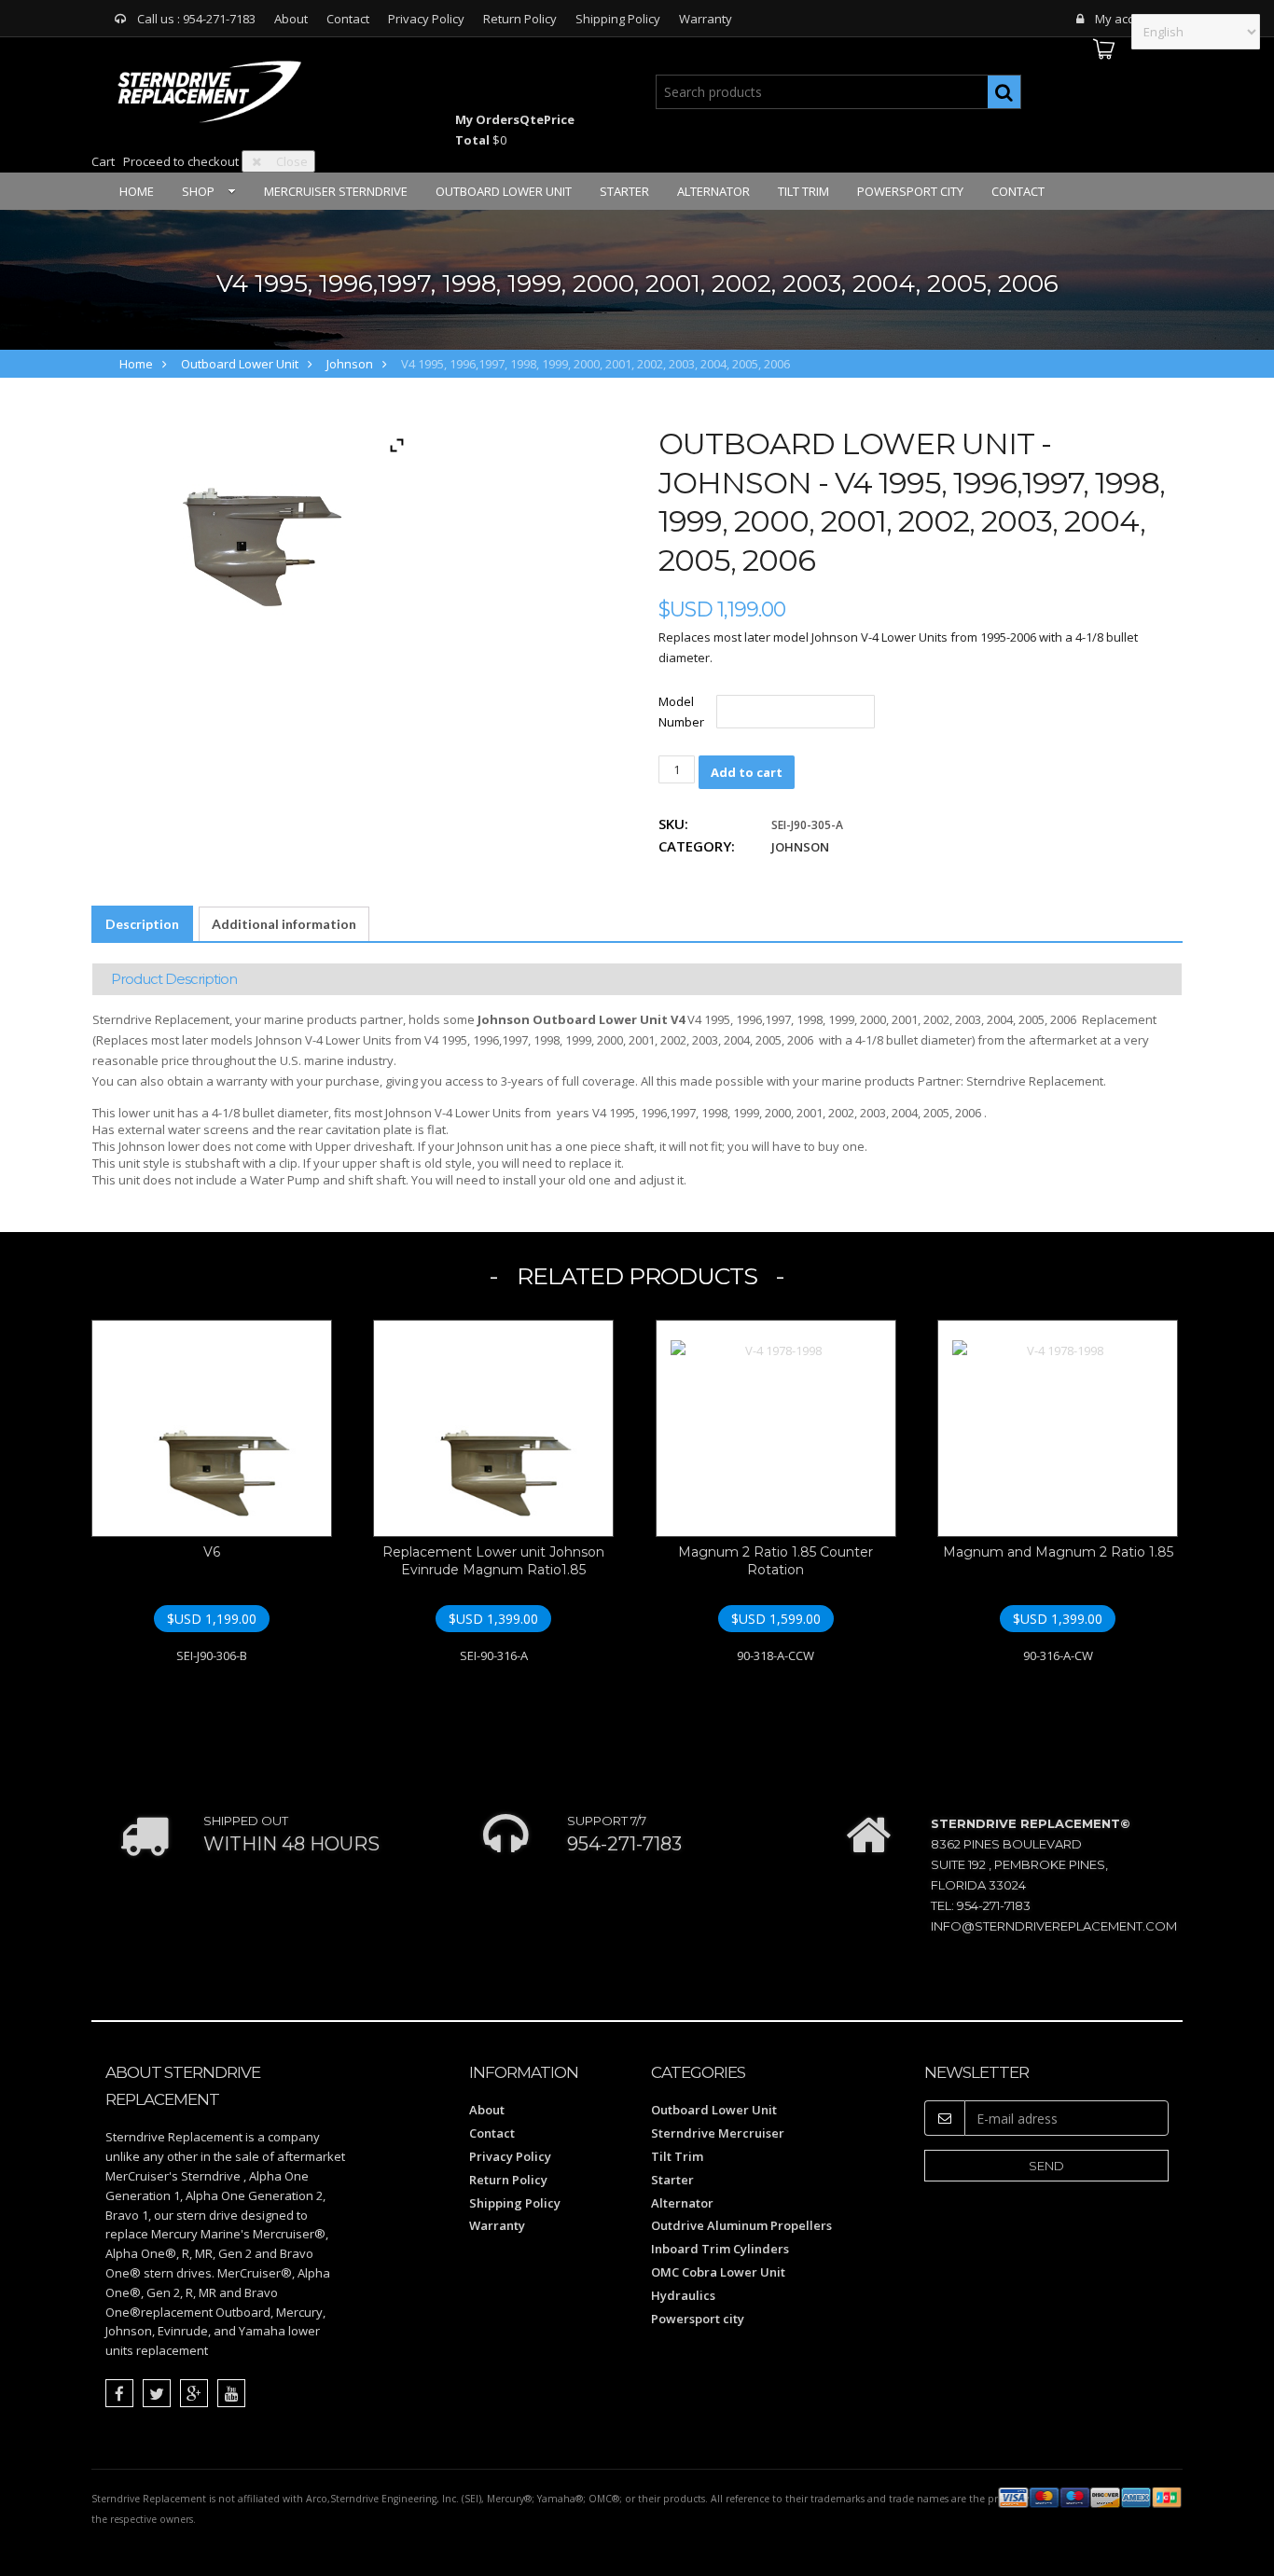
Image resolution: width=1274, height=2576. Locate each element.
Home (137, 191)
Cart (103, 161)
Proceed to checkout (181, 161)
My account (1127, 19)
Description (142, 924)
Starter (624, 191)
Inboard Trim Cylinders (720, 2249)
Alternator (713, 191)
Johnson (350, 364)
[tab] (142, 924)
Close (292, 161)
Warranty (706, 19)
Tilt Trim (803, 191)
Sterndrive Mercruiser (718, 2133)
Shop (198, 191)
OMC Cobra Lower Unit (718, 2272)
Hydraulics (683, 2295)
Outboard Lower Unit (504, 191)
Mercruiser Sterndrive (336, 191)
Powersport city (910, 191)
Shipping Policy (618, 19)
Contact (348, 19)
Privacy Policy (426, 19)
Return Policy (520, 19)
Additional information (284, 924)
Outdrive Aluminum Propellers (741, 2225)
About (291, 19)
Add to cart (747, 772)
